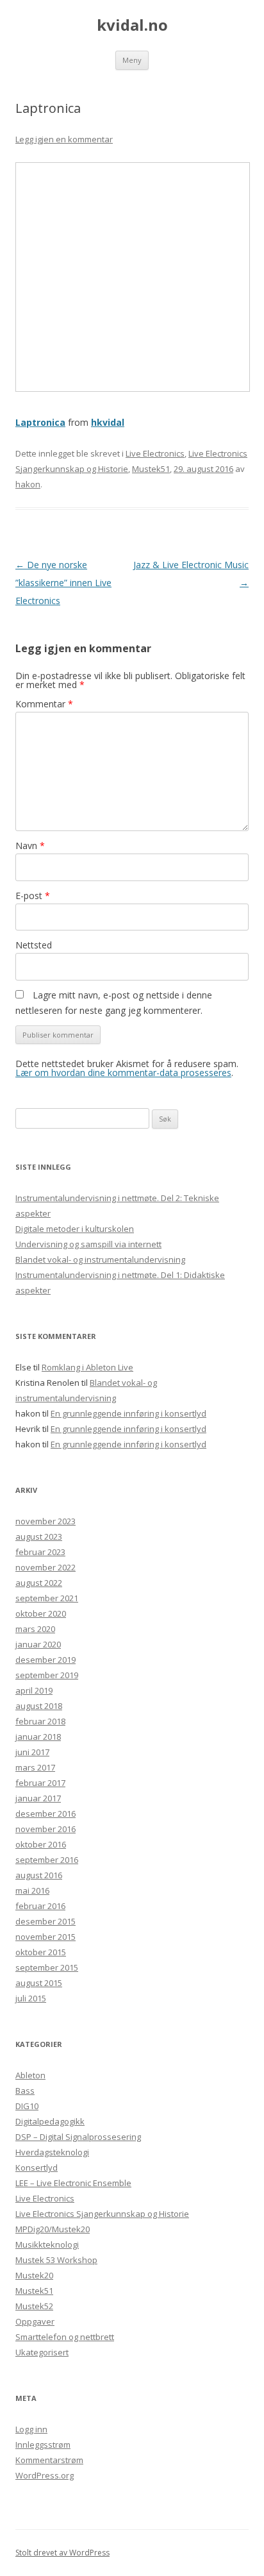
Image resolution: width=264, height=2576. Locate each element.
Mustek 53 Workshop (56, 2260)
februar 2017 (40, 1783)
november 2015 (45, 1937)
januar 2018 (38, 1737)
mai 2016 (32, 1890)
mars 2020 (35, 1629)
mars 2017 (35, 1767)
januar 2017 (38, 1798)
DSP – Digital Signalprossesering (78, 2137)
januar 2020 (38, 1644)
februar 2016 (40, 1906)
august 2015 (39, 1983)
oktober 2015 (41, 1952)
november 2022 (45, 1567)
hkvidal (108, 422)
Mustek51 (151, 469)
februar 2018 (40, 1721)
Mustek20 (34, 2275)
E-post (33, 896)
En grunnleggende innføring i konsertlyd (128, 1413)
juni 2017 (32, 1752)
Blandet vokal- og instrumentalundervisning (100, 1259)
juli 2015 (31, 1998)
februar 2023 (40, 1552)
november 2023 (45, 1521)
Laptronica (40, 422)
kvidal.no (132, 25)
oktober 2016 (41, 1844)
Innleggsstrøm (43, 2445)
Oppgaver (35, 2321)
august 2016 (39, 1875)
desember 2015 (45, 1921)
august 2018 (39, 1706)
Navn (30, 846)
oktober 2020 (41, 1613)
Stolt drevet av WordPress (62, 2553)
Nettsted (34, 945)
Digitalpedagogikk (50, 2121)
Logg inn (31, 2429)
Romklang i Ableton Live (87, 1367)
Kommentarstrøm (49, 2460)
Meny (132, 60)
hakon (28, 484)
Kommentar (44, 704)
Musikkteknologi (47, 2244)
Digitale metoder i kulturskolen (75, 1229)
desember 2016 (45, 1814)
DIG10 (27, 2106)
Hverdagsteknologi (52, 2152)
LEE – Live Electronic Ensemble (73, 2183)
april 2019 (34, 1690)
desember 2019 (45, 1660)
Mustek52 (34, 2306)
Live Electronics (155, 453)
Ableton (30, 2075)
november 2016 (45, 1829)
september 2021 (47, 1598)
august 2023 (39, 1536)
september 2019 (47, 1675)
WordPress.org (45, 2475)
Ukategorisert (42, 2352)
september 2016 (47, 1860)
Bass (25, 2091)
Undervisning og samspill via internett (88, 1244)
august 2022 (39, 1583)
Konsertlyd (37, 2168)
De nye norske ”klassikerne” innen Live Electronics (63, 583)
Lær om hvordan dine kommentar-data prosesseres (123, 1073)
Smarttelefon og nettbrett (65, 2337)
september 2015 (47, 1967)
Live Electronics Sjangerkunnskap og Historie (102, 2214)
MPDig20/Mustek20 (53, 2229)
